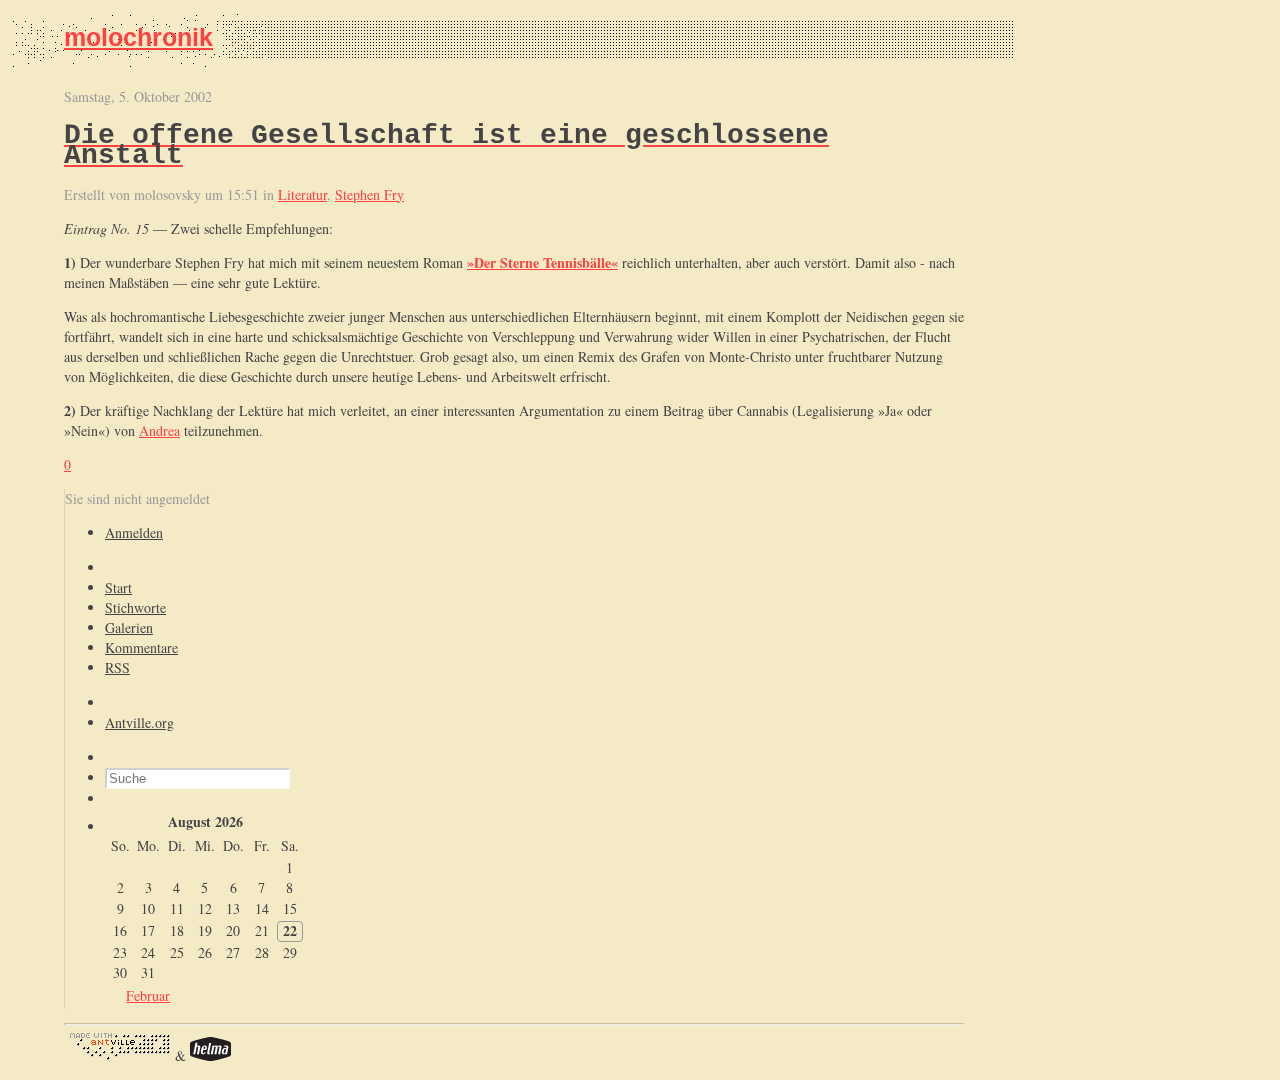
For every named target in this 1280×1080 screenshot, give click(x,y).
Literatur (302, 194)
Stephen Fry (369, 194)
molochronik (138, 37)
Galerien (129, 627)
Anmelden (134, 532)
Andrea (159, 430)
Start (118, 587)
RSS (117, 667)
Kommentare (141, 647)
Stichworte (135, 607)
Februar (148, 995)
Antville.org (139, 722)
